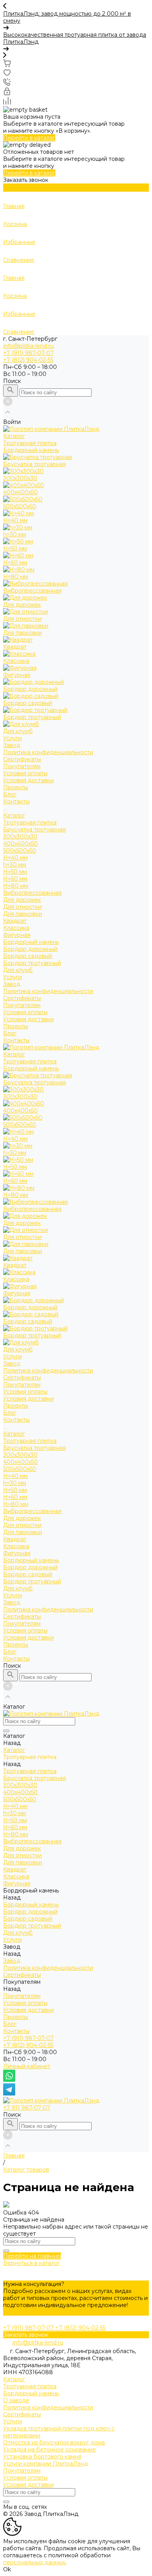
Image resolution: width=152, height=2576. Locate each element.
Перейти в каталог (29, 138)
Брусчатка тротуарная (34, 830)
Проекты (16, 1026)
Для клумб (18, 970)
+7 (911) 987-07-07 (28, 2038)
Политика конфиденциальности (48, 752)
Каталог (14, 815)
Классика (16, 928)
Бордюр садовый (28, 956)
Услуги (12, 977)
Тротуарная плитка (30, 822)
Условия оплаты (25, 773)
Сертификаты (22, 759)
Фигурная (17, 935)
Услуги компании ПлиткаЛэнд (46, 2464)
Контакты (16, 1040)
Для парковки (23, 914)
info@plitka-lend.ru (28, 346)
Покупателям (22, 1005)
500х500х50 (20, 851)
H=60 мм (15, 879)
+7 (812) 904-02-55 (28, 2045)
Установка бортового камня (42, 2457)
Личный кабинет (27, 2066)
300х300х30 (20, 837)
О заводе (16, 2400)
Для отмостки (22, 907)
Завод (12, 984)
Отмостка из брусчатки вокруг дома (54, 2442)
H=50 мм (15, 872)
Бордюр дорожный (30, 949)
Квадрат (15, 921)
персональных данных (34, 2562)
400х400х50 (20, 844)
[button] (76, 7)
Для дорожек (22, 900)
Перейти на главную (32, 2256)
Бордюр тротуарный (32, 963)
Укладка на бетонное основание (49, 2450)
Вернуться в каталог (32, 2263)
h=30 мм (15, 865)
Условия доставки (28, 780)
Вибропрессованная (32, 893)
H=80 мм (16, 886)
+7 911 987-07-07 (27, 2108)
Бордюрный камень (31, 942)
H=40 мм (15, 858)
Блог (10, 1033)
